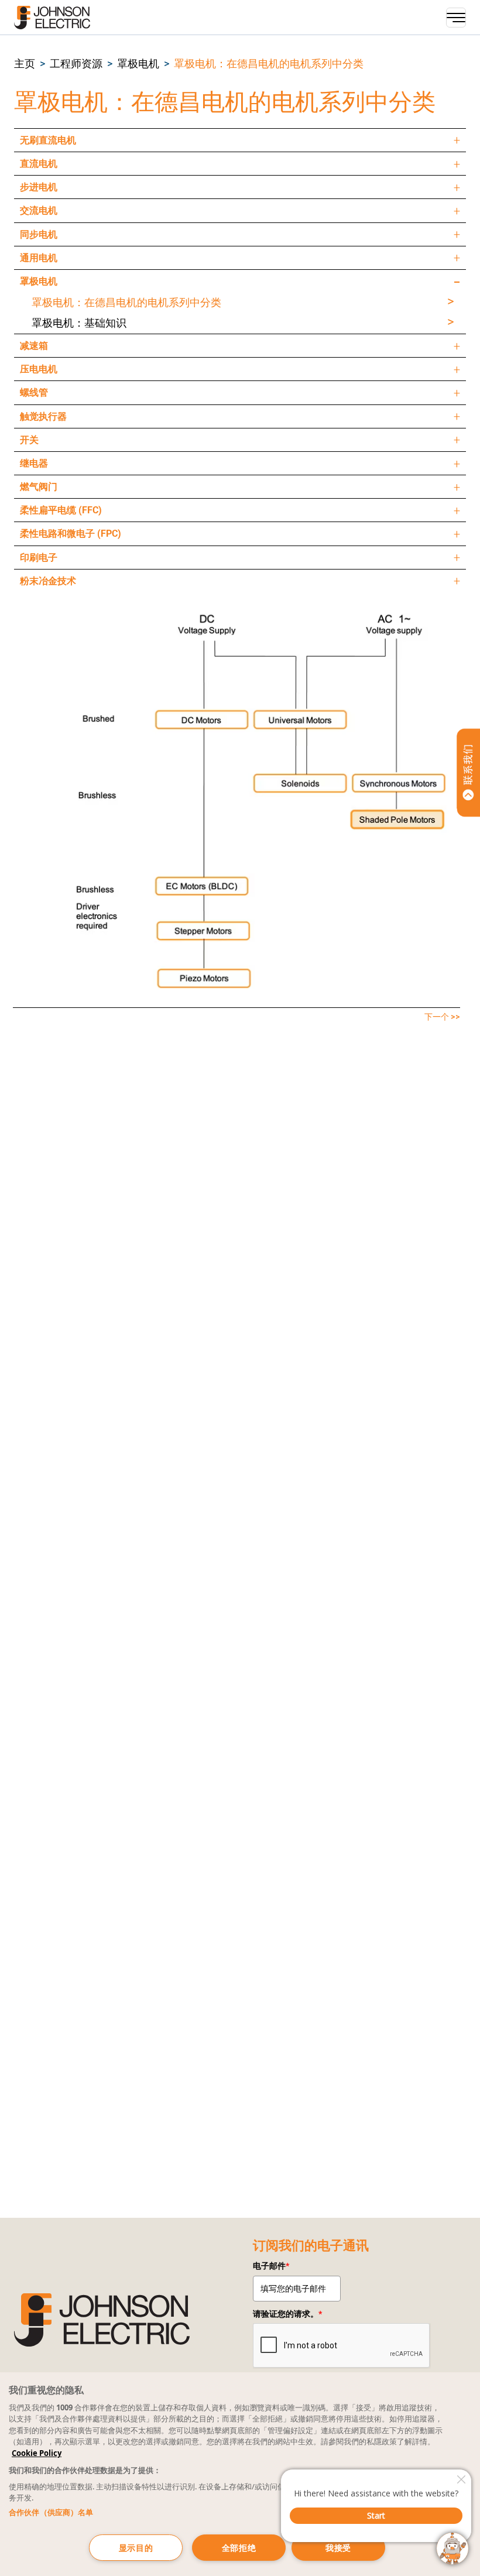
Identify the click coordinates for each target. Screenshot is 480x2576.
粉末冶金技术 (48, 581)
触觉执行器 (43, 416)
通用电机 (39, 258)
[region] (240, 2474)
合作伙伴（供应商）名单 (51, 2512)
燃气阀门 (39, 487)
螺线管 (34, 392)
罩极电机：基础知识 (79, 323)
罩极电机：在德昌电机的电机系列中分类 (269, 64)
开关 (29, 440)
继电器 (34, 463)
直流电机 (39, 164)
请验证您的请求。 (287, 2314)
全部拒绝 (239, 2548)
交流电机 (39, 210)
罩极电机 (138, 64)
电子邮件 (271, 2266)
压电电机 (39, 369)
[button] (25, 64)
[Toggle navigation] (456, 18)
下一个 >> (442, 1017)
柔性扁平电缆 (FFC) (61, 510)
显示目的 (136, 2548)
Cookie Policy (37, 2453)
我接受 (338, 2548)
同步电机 (39, 234)
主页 (25, 64)
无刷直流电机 (48, 140)
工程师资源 (76, 64)
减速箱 (34, 346)
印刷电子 (39, 558)
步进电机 (39, 187)
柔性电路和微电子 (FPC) (71, 534)
